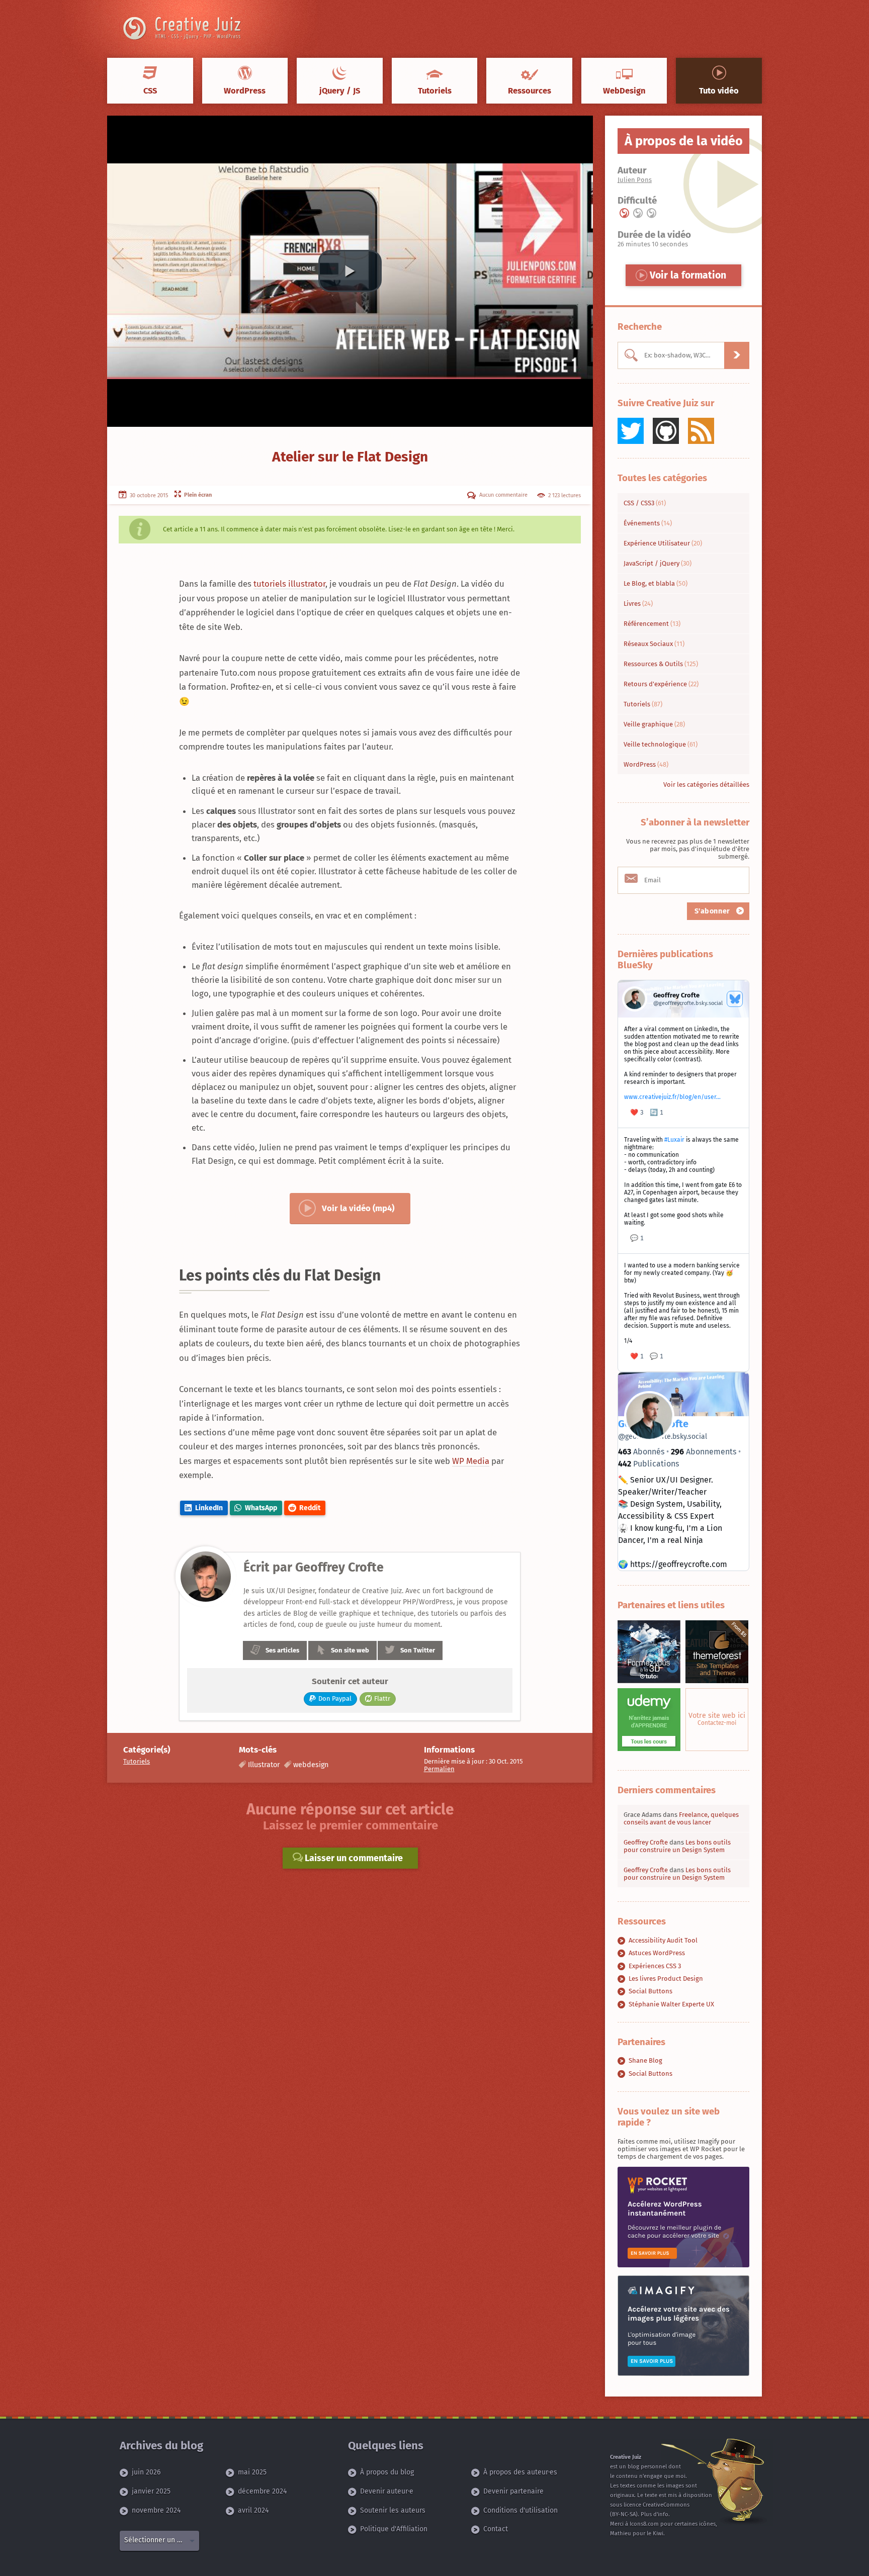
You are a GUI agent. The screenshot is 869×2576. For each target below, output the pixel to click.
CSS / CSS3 (645, 503)
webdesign (311, 1765)
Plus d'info (655, 2514)
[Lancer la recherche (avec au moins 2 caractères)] (737, 355)
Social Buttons (650, 1991)
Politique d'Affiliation (394, 2529)
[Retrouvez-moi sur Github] (666, 431)
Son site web (350, 1650)
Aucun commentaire (503, 495)
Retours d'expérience (661, 684)
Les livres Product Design (666, 1979)
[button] (350, 271)
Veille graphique (654, 724)
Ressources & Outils (661, 664)
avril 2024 (253, 2510)
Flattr (382, 1698)
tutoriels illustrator (289, 584)
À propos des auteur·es (520, 2472)
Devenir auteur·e (387, 2491)
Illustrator (264, 1765)
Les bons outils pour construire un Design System (677, 1846)
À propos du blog (387, 2472)
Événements (648, 523)
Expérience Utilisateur (663, 543)
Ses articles (282, 1650)
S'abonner (714, 911)
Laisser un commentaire (353, 1858)
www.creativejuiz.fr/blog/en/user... (672, 1097)
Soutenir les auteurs (393, 2510)
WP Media (471, 1461)
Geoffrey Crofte (646, 1842)
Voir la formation (687, 275)
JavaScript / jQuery (658, 563)
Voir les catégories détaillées (706, 785)
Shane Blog (645, 2060)
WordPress (646, 764)
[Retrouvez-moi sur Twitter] (631, 431)
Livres (638, 604)
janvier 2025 (151, 2491)
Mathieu (621, 2534)
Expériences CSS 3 (655, 1966)
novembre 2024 (156, 2510)
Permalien (439, 1769)
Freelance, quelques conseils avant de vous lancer (681, 1818)
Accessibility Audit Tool (663, 1940)
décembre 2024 (262, 2491)
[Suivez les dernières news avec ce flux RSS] (701, 431)
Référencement (652, 624)
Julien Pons (635, 180)
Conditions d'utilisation (520, 2510)
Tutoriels (137, 1761)
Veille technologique (661, 744)
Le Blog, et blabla (656, 583)
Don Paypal (335, 1698)
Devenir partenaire (513, 2491)
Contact (496, 2529)
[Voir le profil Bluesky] (735, 999)
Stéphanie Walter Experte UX (671, 2004)
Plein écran (197, 495)
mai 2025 (252, 2472)
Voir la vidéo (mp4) (358, 1208)
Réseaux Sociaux (654, 644)
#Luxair (674, 1140)
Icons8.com (644, 2524)
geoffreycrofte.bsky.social (663, 1437)
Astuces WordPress (657, 1953)
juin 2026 (146, 2472)
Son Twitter (418, 1650)
